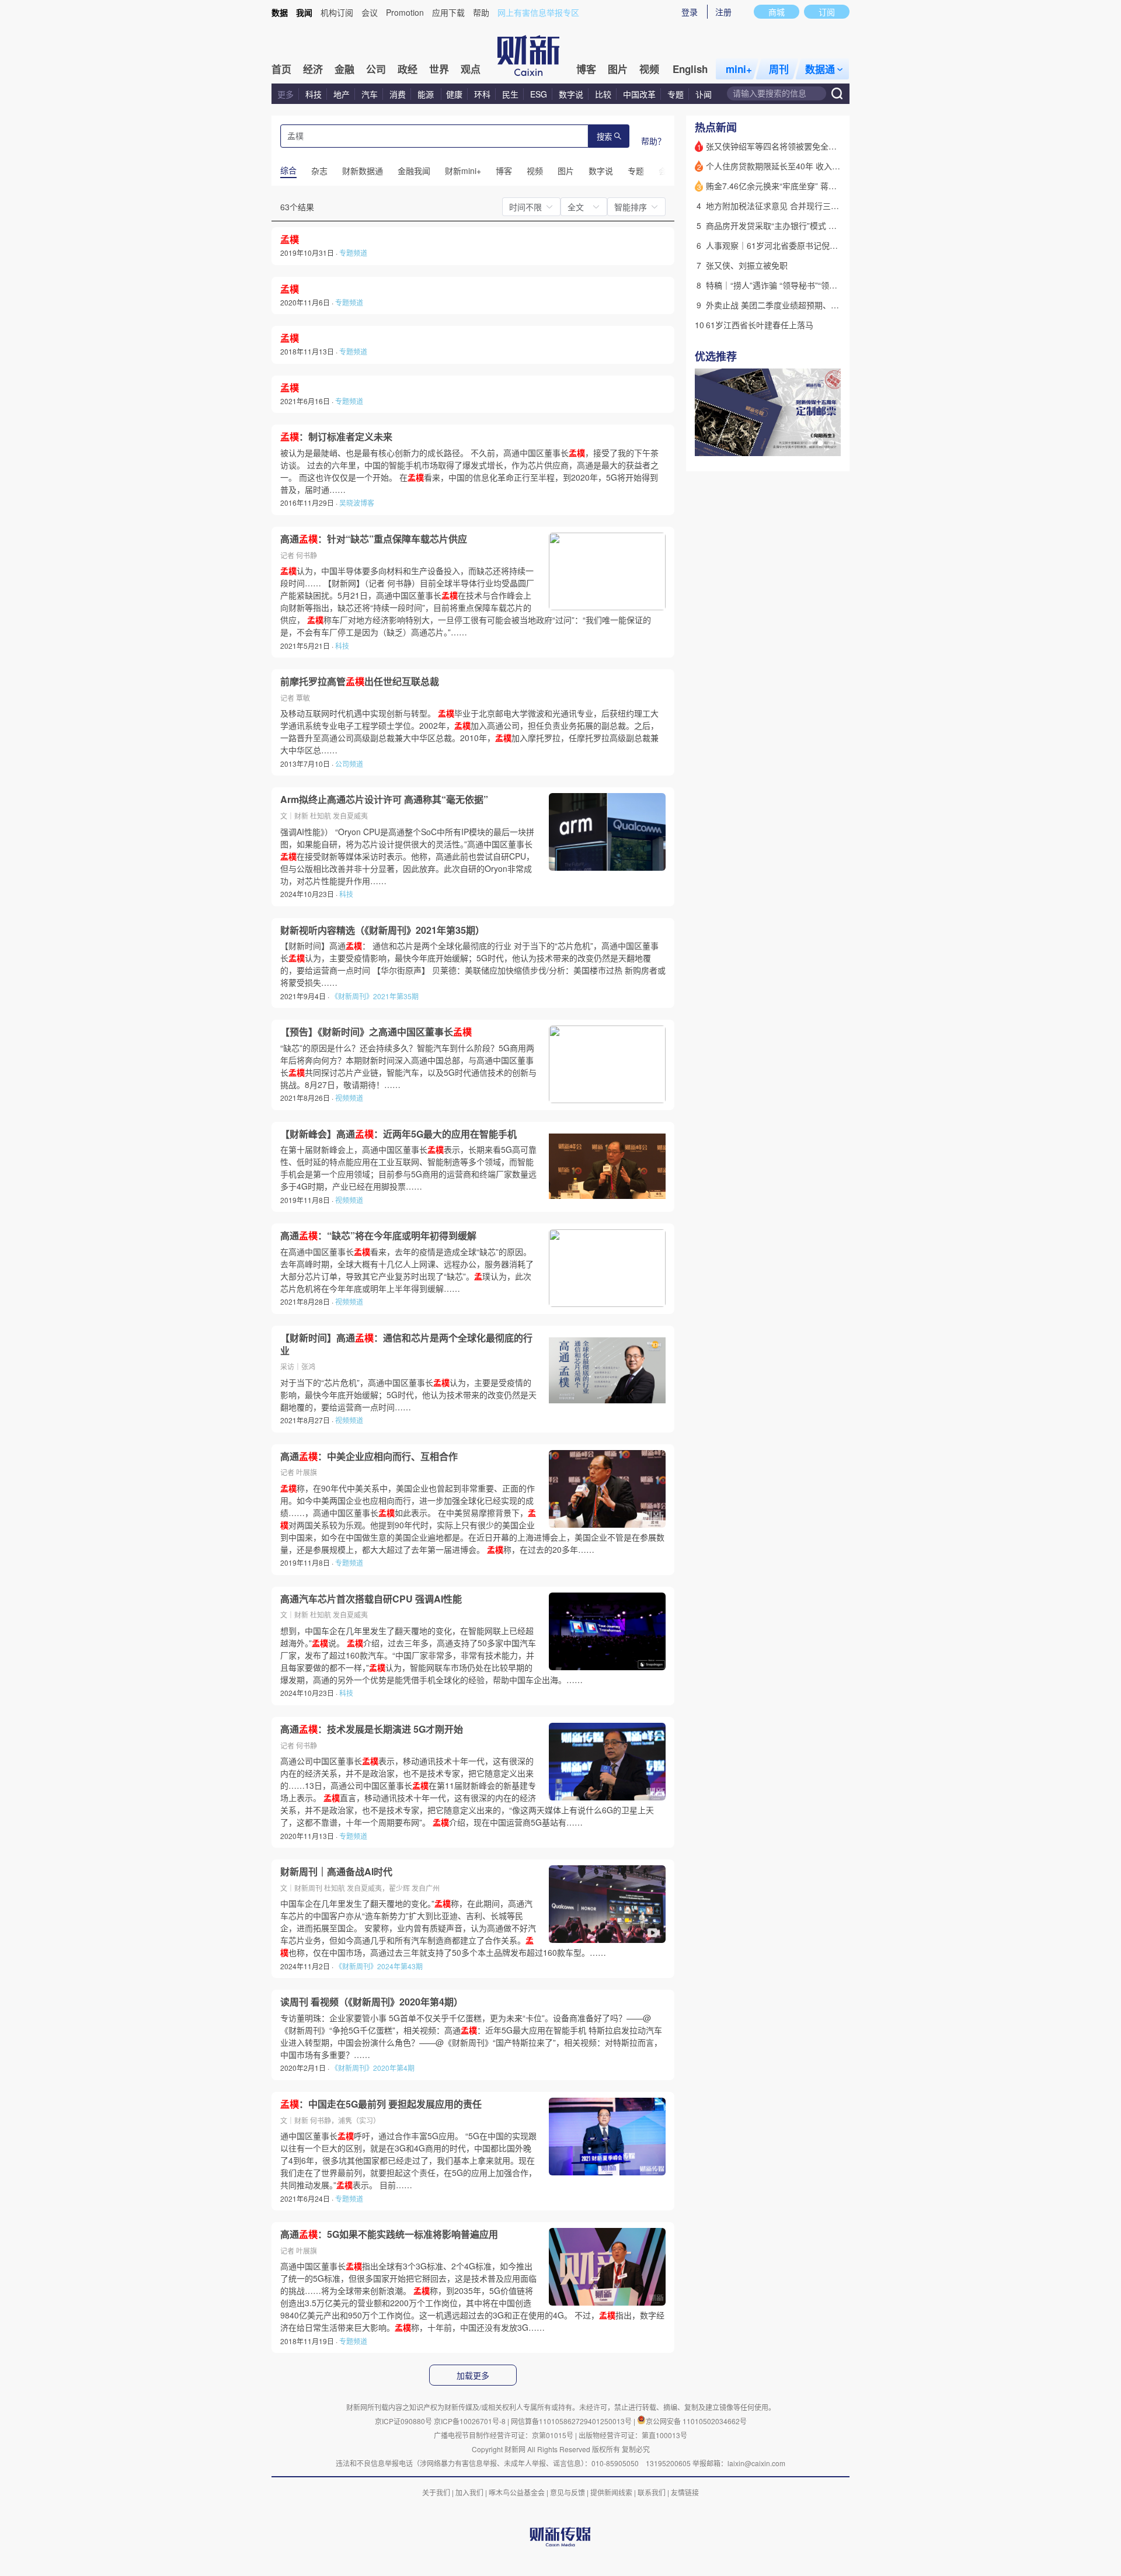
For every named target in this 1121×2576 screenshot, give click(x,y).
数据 (280, 12)
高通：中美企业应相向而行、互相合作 (369, 1456)
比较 (603, 94)
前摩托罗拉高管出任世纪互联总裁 (360, 682)
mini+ (739, 69)
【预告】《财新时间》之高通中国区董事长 (376, 1032)
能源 (427, 94)
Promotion (405, 12)
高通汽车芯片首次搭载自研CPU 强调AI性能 (371, 1599)
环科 (482, 94)
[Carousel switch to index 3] (831, 443)
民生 (510, 94)
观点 (471, 69)
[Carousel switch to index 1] (810, 443)
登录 (690, 12)
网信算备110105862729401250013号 (572, 2421)
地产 (342, 94)
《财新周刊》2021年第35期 (375, 996)
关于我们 (436, 2492)
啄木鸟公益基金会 (518, 2492)
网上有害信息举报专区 (538, 12)
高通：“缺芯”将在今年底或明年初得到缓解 (378, 1236)
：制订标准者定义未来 (336, 437)
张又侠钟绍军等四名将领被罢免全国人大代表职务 (796, 146)
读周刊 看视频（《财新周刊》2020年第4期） (372, 2002)
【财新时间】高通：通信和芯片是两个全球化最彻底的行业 (406, 1344)
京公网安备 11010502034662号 (696, 2421)
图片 (618, 69)
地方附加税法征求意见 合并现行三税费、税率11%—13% (809, 206)
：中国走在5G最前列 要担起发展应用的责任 (381, 2104)
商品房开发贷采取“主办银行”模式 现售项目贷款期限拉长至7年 (819, 225)
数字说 (571, 94)
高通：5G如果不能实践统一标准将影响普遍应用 (389, 2234)
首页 (281, 69)
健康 (454, 94)
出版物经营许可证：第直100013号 (633, 2435)
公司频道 (349, 764)
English (690, 69)
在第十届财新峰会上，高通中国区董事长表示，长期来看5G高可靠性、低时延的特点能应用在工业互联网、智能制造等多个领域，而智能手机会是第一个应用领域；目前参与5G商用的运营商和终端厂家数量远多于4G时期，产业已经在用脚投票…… (408, 1168)
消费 (398, 94)
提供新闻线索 (611, 2492)
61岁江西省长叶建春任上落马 (760, 325)
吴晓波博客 (357, 503)
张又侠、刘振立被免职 (747, 265)
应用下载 (448, 12)
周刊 (779, 69)
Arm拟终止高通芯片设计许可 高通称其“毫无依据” (384, 799)
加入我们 (469, 2492)
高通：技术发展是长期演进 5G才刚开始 (372, 1729)
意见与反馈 (568, 2492)
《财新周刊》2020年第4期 (373, 2068)
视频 (649, 69)
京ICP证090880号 (403, 2421)
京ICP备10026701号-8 (471, 2421)
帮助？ (653, 141)
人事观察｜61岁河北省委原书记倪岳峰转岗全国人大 (800, 245)
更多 (286, 94)
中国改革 (639, 94)
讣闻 (704, 94)
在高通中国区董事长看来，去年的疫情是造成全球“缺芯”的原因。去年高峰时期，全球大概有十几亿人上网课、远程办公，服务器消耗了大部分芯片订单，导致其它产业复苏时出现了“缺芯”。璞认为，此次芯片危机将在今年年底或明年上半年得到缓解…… (407, 1270)
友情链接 (685, 2492)
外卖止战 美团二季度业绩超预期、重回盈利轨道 (793, 305)
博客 (586, 69)
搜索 (604, 137)
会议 (370, 12)
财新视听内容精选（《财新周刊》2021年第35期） (382, 930)
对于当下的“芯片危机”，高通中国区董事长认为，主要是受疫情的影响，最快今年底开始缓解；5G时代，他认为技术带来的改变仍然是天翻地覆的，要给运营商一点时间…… (408, 1395)
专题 (676, 94)
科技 (314, 94)
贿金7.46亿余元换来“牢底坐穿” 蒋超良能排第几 (792, 186)
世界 (439, 69)
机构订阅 (337, 12)
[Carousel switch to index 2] (820, 443)
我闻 (304, 12)
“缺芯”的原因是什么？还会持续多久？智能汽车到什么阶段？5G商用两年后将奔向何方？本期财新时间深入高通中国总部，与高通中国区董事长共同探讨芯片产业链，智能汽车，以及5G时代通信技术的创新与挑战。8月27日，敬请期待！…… (408, 1066)
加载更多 (473, 2376)
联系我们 (652, 2492)
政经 (408, 69)
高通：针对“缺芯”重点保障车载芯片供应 (374, 539)
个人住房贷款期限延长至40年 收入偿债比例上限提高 (802, 166)
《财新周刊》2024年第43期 (379, 1966)
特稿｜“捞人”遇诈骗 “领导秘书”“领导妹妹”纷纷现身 (798, 285)
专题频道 (353, 253)
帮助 (481, 12)
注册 (723, 12)
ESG (539, 94)
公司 (376, 69)
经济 (313, 69)
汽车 (370, 94)
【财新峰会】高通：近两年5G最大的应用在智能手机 (398, 1134)
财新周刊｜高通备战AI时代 (336, 1872)
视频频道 (349, 1098)
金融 (344, 69)
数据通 (820, 69)
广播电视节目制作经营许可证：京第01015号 (504, 2435)
